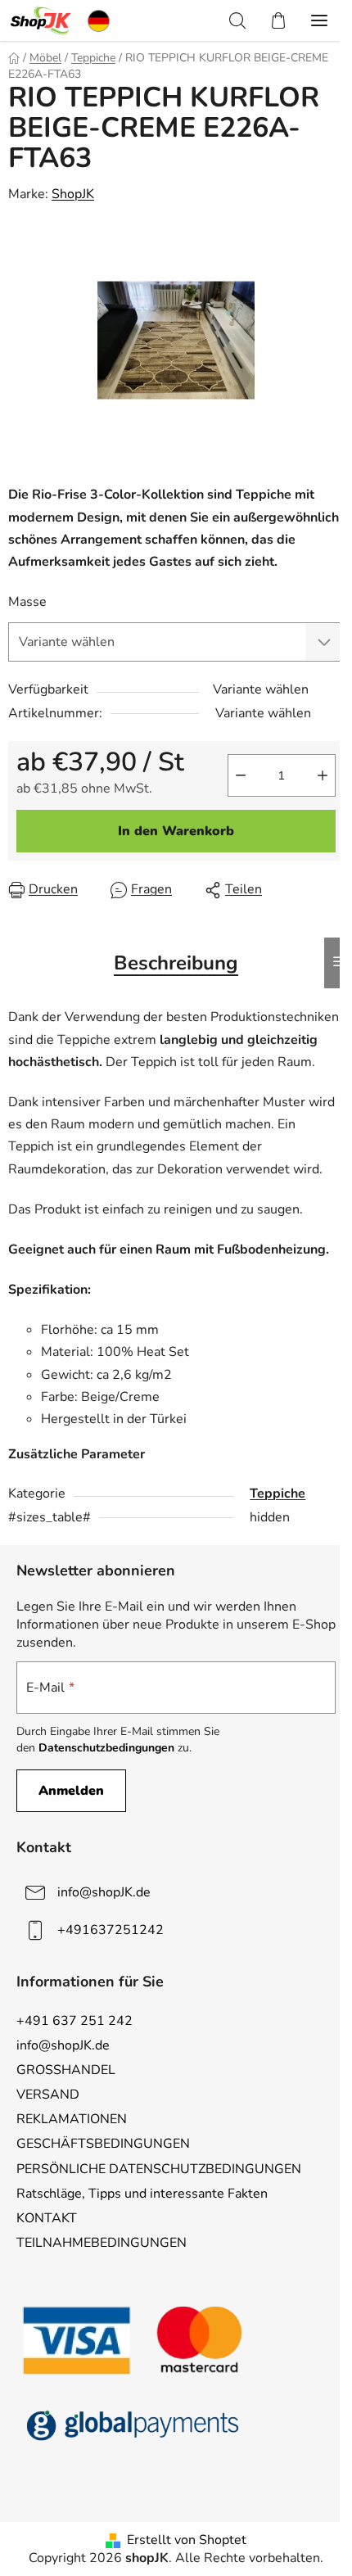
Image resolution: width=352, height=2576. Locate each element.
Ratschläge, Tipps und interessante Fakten (142, 2194)
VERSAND (48, 2095)
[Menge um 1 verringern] (241, 775)
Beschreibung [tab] (176, 963)
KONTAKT (47, 2218)
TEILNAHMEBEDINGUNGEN (102, 2243)
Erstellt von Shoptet (187, 2540)
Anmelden (71, 1791)
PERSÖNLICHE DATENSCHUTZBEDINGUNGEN (159, 2169)
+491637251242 (111, 1930)
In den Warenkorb (176, 831)
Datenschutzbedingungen (106, 1748)
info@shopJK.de (104, 1892)
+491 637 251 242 (74, 2021)
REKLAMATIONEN (72, 2119)
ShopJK (73, 194)
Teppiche (278, 1494)
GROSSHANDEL (66, 2070)
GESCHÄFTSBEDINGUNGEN (103, 2144)
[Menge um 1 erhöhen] (323, 775)
